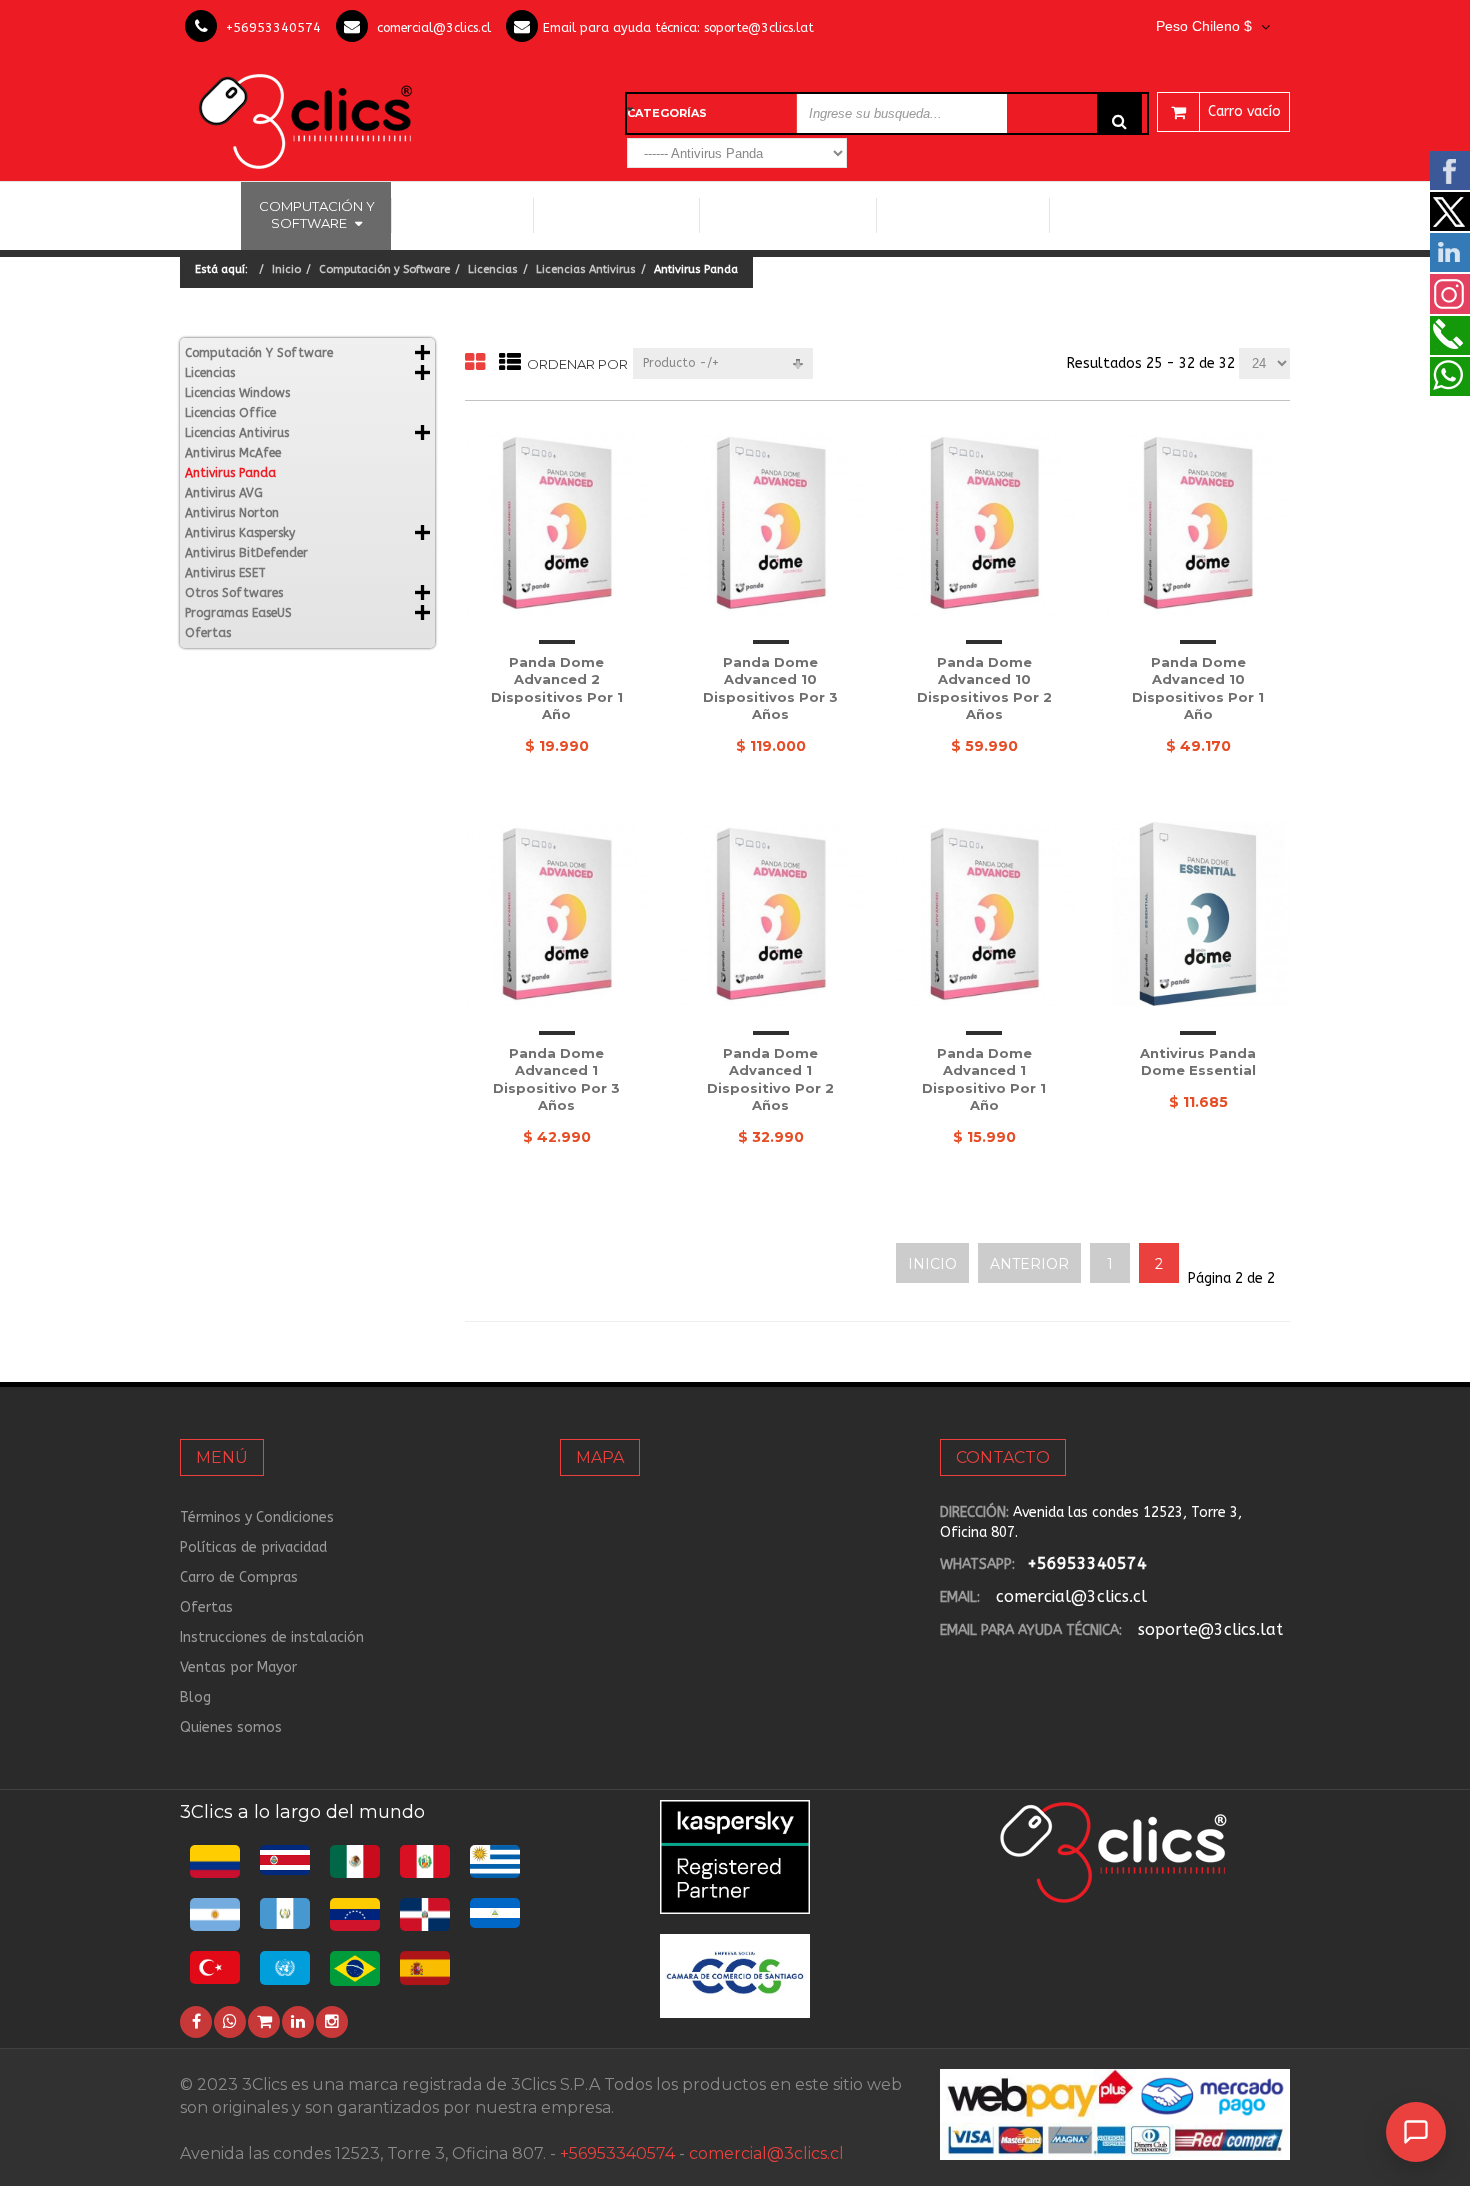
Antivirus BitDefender (246, 553)
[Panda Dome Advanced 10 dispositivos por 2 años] (985, 523)
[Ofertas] (264, 2022)
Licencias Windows (616, 215)
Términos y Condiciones (257, 1517)
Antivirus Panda (230, 473)
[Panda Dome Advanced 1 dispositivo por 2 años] (771, 914)
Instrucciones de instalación (272, 1637)
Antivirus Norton (232, 513)
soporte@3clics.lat (759, 27)
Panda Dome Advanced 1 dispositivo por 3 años (556, 1079)
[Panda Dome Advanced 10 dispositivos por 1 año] (1198, 523)
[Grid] (475, 363)
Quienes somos (231, 1727)
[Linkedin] (298, 2022)
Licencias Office (462, 215)
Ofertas (208, 633)
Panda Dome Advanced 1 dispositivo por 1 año (984, 1079)
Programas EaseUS (1132, 215)
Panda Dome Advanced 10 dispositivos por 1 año (1198, 688)
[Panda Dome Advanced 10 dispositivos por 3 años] (771, 523)
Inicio (210, 215)
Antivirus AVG (224, 493)
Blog (195, 1697)
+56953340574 (273, 27)
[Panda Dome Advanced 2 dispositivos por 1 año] (557, 523)
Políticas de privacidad (253, 1547)
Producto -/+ (681, 363)
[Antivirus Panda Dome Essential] (1198, 914)
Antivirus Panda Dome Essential (1198, 1062)
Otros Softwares (955, 215)
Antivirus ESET (225, 573)
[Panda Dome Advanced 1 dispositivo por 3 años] (557, 914)
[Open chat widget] (1416, 2132)
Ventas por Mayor (238, 1667)
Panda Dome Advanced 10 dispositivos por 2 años (984, 688)
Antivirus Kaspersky (240, 533)
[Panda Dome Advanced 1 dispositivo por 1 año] (985, 914)
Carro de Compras (239, 1577)
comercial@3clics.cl (434, 27)
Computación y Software (317, 214)
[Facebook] (196, 2022)
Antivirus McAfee (233, 453)
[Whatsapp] (230, 2022)
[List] (510, 363)
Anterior (1029, 1264)
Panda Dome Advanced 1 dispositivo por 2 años (770, 1079)
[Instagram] (332, 2022)
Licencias (493, 269)
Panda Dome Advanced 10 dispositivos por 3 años (770, 688)
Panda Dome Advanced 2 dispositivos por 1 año (557, 688)
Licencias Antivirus (780, 215)
